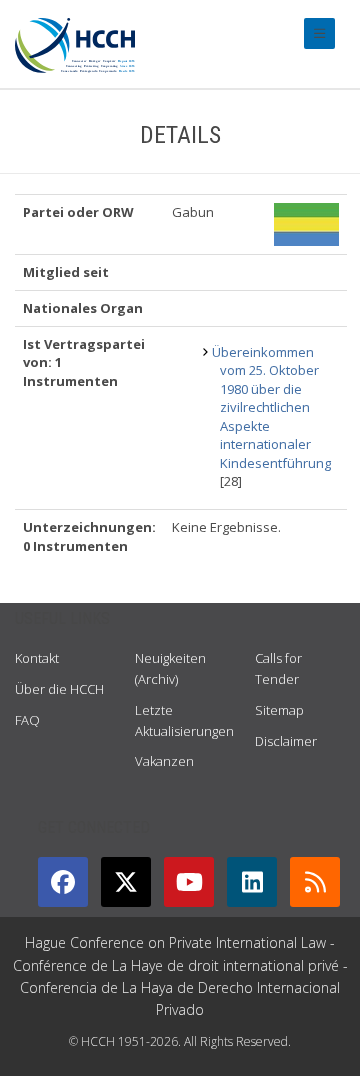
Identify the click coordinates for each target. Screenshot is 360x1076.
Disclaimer (286, 741)
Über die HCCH (59, 689)
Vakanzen (164, 761)
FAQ (27, 720)
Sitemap (279, 710)
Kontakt (37, 658)
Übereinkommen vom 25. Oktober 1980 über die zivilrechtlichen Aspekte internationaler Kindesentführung (271, 407)
